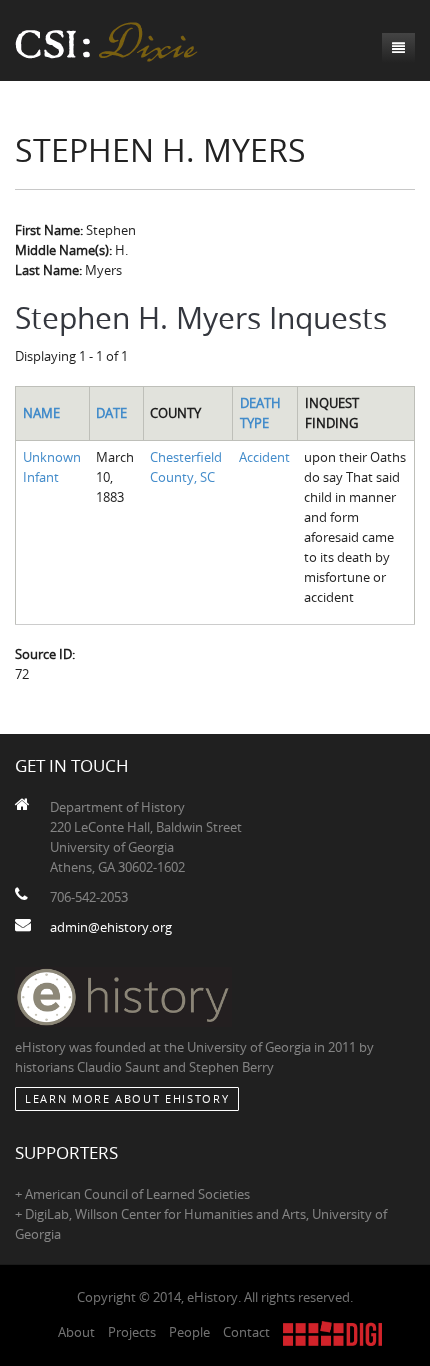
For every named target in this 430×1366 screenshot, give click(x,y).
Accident (264, 457)
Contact (246, 1332)
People (189, 1332)
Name (41, 413)
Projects (132, 1332)
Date (111, 413)
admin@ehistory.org (111, 927)
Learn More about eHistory (127, 1098)
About (76, 1332)
